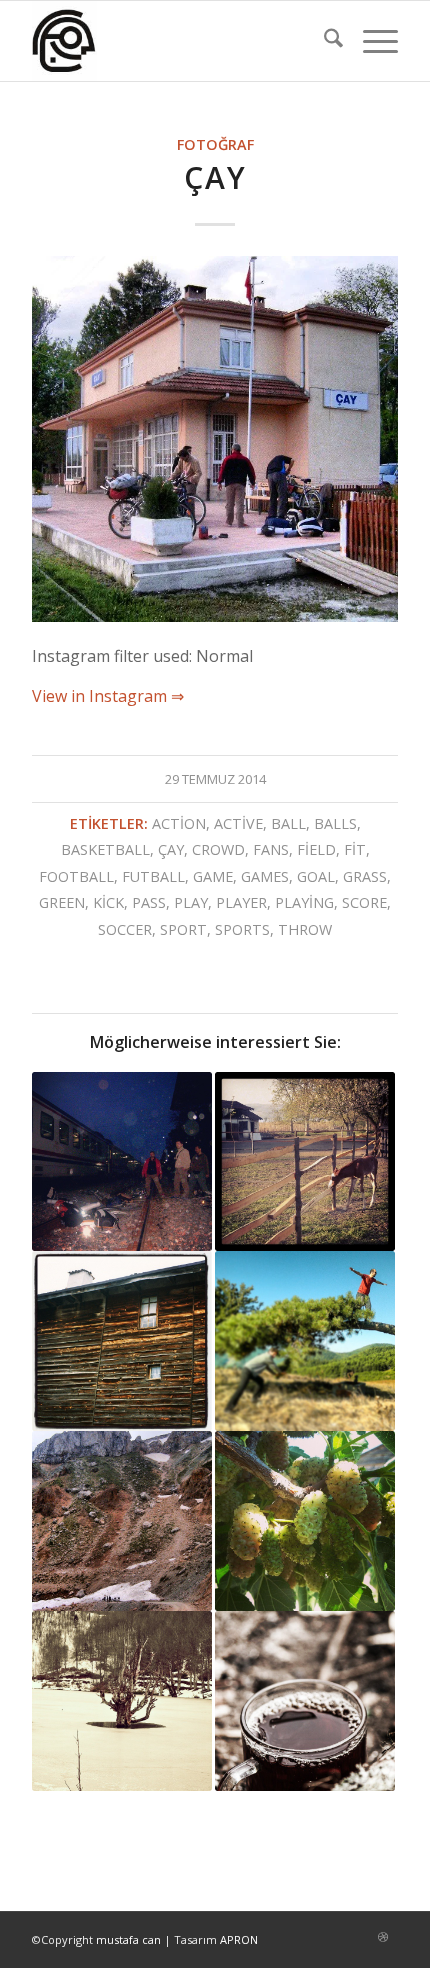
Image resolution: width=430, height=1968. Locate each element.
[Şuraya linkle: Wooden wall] (122, 1341)
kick (108, 902)
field (316, 849)
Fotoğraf (215, 144)
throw (305, 929)
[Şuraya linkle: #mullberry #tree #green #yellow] (305, 1521)
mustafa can (128, 1939)
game (213, 876)
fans (271, 849)
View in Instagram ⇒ (108, 696)
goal (316, 876)
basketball (105, 849)
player (241, 902)
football (76, 876)
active (238, 823)
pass (149, 902)
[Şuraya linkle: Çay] (305, 1701)
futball (153, 876)
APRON (239, 1939)
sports (242, 929)
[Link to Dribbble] (383, 1937)
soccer (125, 929)
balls (335, 823)
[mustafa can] (178, 41)
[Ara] (323, 41)
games (265, 876)
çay (171, 849)
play (191, 902)
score (364, 902)
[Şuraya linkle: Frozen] (122, 1701)
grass (365, 876)
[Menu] (370, 41)
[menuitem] (323, 41)
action (179, 823)
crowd (218, 849)
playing (304, 902)
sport (183, 929)
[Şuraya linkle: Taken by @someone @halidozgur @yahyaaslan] (305, 1341)
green (62, 902)
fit (355, 849)
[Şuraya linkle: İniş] (122, 1162)
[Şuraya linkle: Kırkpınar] (305, 1162)
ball (288, 823)
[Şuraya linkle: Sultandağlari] (122, 1521)
